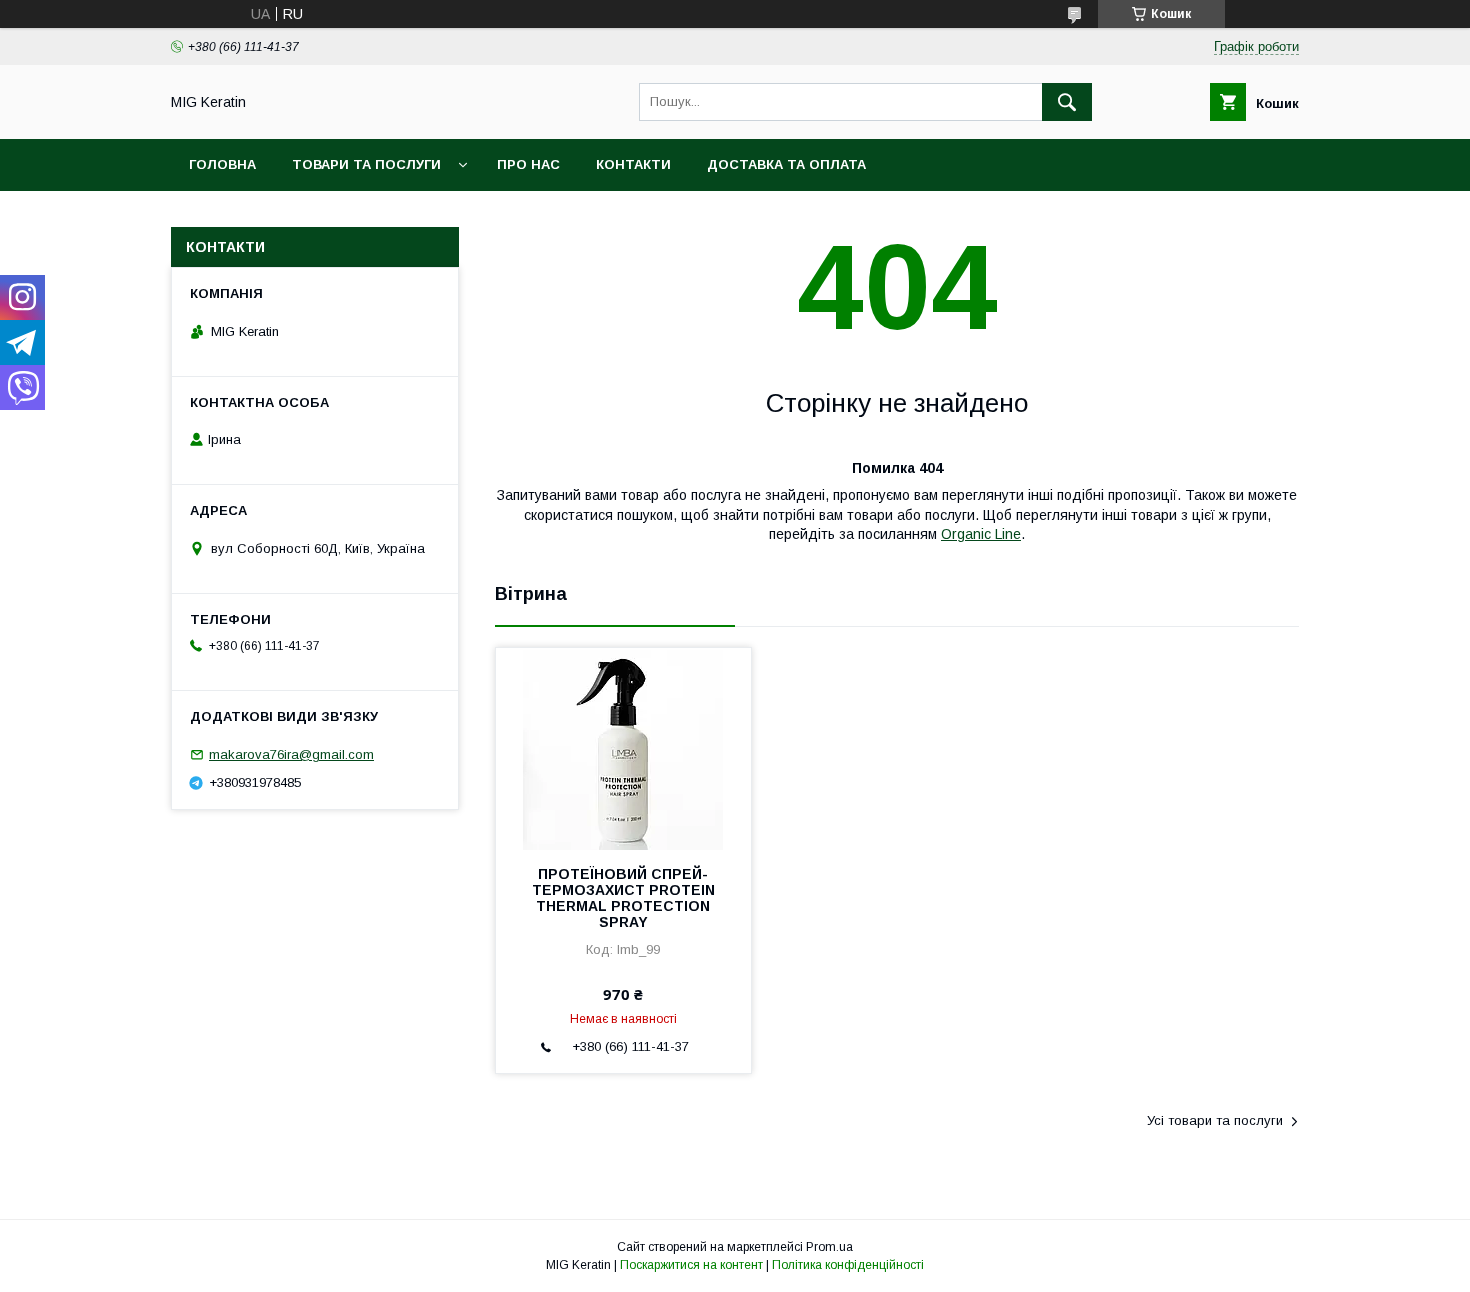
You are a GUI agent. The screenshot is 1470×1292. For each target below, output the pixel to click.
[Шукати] (1067, 102)
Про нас (528, 164)
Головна (222, 164)
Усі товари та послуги (1215, 1120)
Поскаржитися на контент (691, 1265)
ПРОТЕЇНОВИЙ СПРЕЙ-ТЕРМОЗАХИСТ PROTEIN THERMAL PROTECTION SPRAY (623, 898)
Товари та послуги (366, 164)
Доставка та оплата (786, 164)
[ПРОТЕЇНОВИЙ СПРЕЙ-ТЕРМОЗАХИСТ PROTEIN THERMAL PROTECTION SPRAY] (623, 748)
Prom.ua (829, 1247)
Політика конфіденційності (848, 1265)
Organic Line (981, 534)
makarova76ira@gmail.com (291, 754)
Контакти (633, 164)
